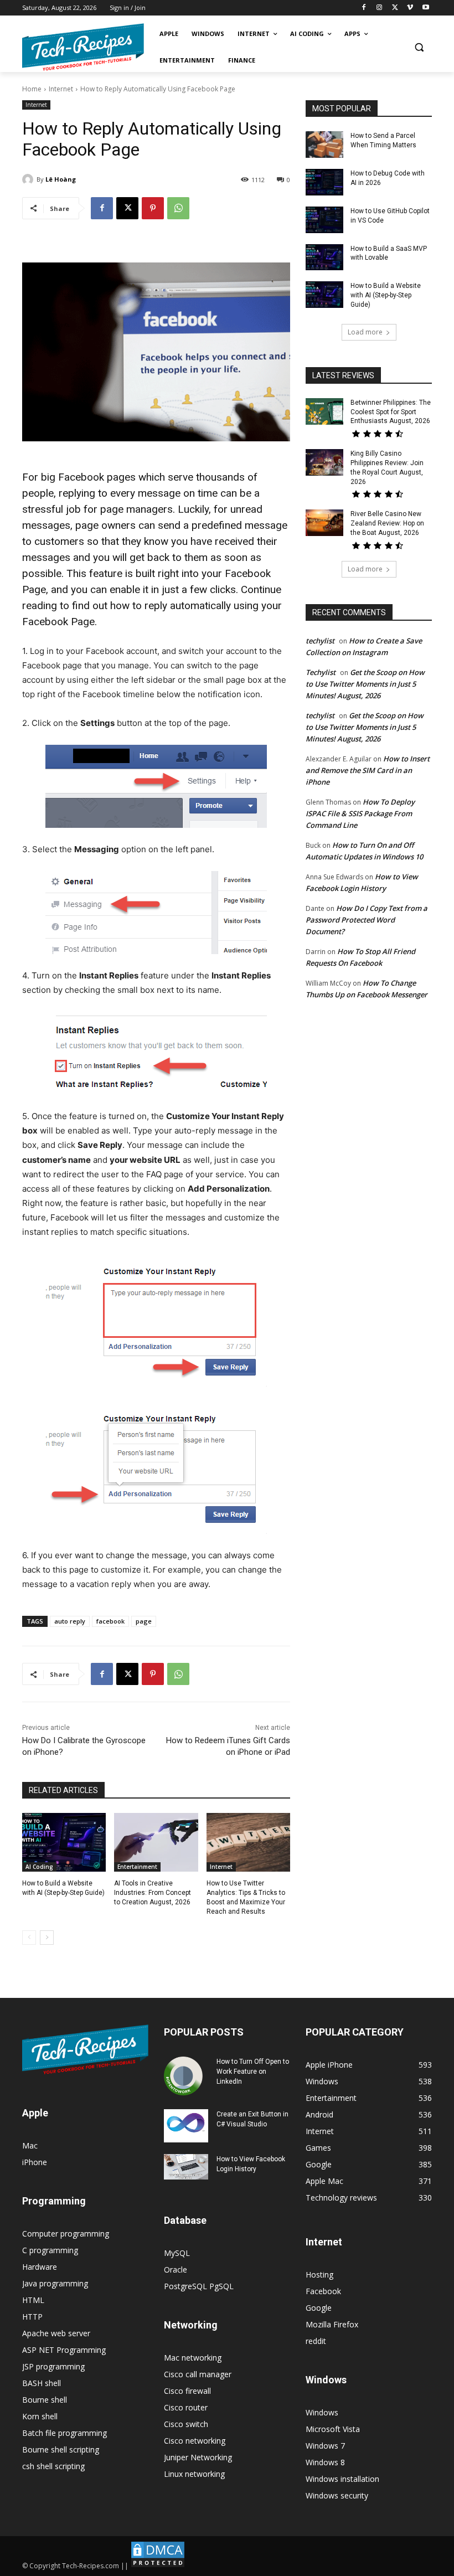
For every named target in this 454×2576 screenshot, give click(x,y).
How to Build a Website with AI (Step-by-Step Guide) (386, 295)
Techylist (321, 672)
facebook (110, 1621)
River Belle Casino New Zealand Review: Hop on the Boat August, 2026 (387, 523)
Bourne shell (45, 2400)
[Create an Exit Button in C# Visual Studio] (186, 2126)
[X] (395, 8)
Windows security (337, 2495)
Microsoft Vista (333, 2429)
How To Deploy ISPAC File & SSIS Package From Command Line (360, 813)
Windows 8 (325, 2462)
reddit (316, 2341)
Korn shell (40, 2416)
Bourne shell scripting (61, 2449)
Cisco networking (195, 2441)
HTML (33, 2300)
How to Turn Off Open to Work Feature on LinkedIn (253, 2072)
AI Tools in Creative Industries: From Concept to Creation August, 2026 (153, 1893)
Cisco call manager (198, 2374)
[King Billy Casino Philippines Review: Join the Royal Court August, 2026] (324, 462)
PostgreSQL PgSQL (199, 2286)
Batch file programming (65, 2433)
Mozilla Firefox (332, 2324)
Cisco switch (186, 2424)
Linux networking (194, 2474)
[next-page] (47, 1938)
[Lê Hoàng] (29, 179)
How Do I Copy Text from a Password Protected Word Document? (367, 920)
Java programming (55, 2283)
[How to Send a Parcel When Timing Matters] (324, 145)
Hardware (40, 2267)
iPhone (35, 2162)
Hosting (319, 2274)
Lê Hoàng (61, 179)
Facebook (323, 2291)
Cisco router (186, 2407)
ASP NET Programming (64, 2350)
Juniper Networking (198, 2457)
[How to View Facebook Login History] (186, 2167)
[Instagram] (380, 8)
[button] (419, 47)
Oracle (176, 2270)
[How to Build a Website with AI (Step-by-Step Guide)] (64, 1842)
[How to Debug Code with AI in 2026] (324, 182)
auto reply (70, 1621)
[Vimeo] (410, 8)
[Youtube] (425, 8)
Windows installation (342, 2479)
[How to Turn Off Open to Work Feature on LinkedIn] (186, 2076)
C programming (50, 2250)
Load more (365, 332)
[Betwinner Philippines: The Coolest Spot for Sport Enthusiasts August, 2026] (324, 411)
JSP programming (53, 2366)
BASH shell (42, 2383)
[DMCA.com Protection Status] (158, 2566)
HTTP (32, 2317)
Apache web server (56, 2333)
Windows (322, 2412)
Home (32, 89)
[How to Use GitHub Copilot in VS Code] (324, 220)
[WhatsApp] (178, 208)
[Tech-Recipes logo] (83, 47)
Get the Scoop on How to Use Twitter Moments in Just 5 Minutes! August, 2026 (365, 684)
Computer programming (66, 2234)
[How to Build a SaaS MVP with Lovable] (324, 257)
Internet (61, 89)
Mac (30, 2145)
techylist (320, 641)
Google (319, 2308)
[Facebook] (364, 8)
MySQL (177, 2253)
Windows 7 (325, 2446)
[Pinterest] (153, 208)
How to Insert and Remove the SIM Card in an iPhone (368, 770)
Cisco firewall (187, 2391)
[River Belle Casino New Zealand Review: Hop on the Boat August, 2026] (324, 523)
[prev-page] (29, 1938)
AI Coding (39, 1867)
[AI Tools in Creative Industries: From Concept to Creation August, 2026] (156, 1842)
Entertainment (137, 1867)
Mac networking (193, 2358)
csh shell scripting (53, 2466)
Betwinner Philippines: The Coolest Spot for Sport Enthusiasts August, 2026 (391, 412)
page (144, 1621)
